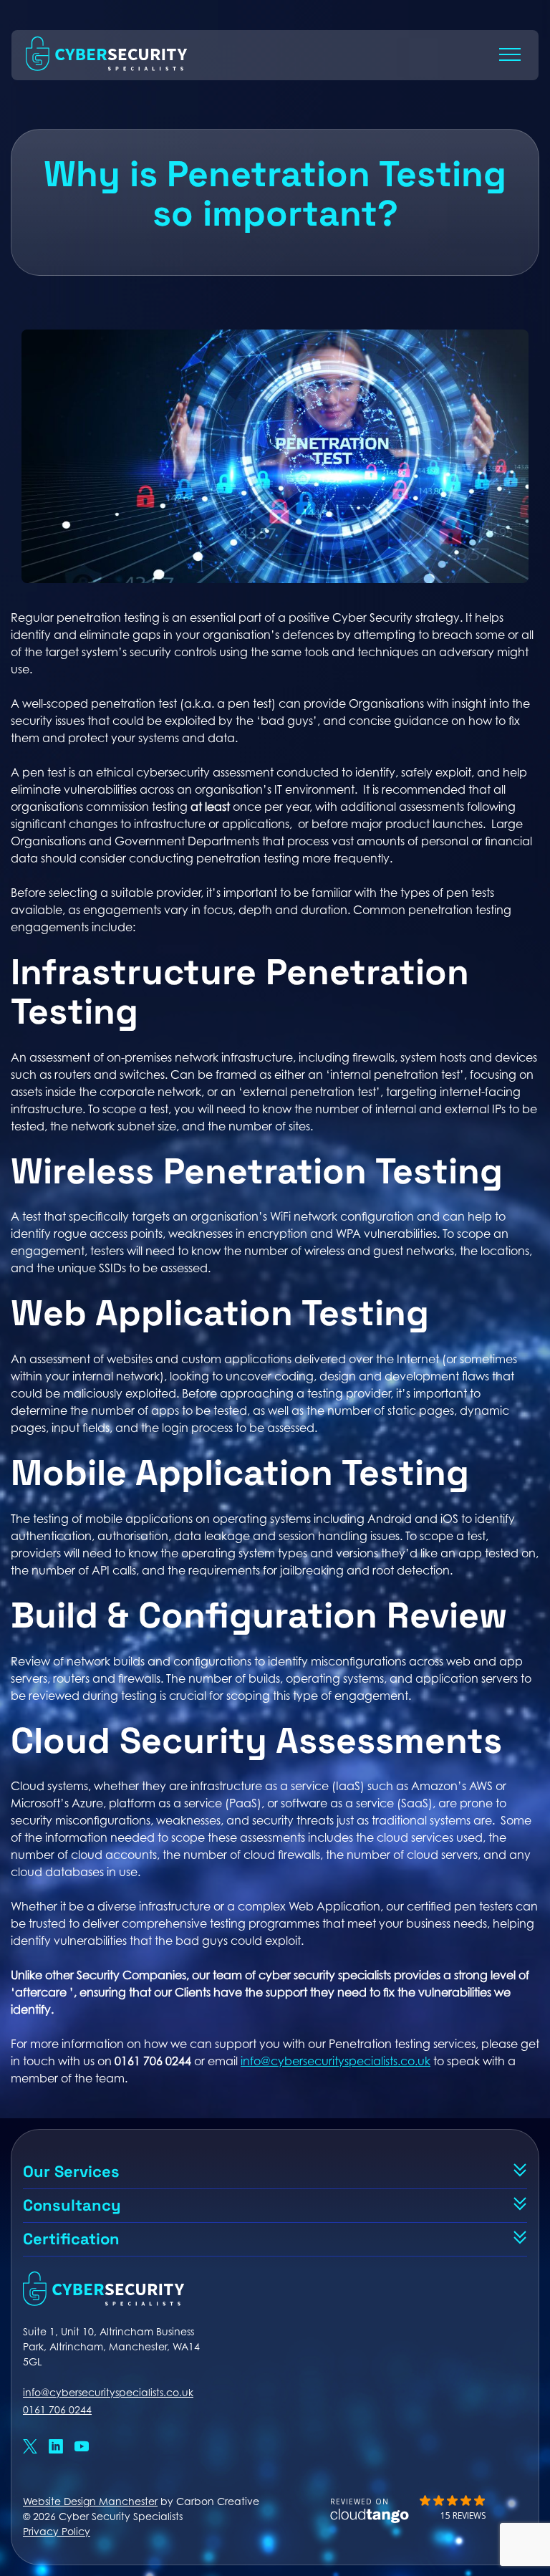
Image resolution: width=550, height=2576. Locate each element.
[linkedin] (56, 2448)
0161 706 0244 (57, 2409)
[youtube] (82, 2448)
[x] (30, 2448)
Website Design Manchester (90, 2501)
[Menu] (510, 54)
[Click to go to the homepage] (107, 67)
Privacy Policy (57, 2531)
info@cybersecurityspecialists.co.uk (336, 2061)
